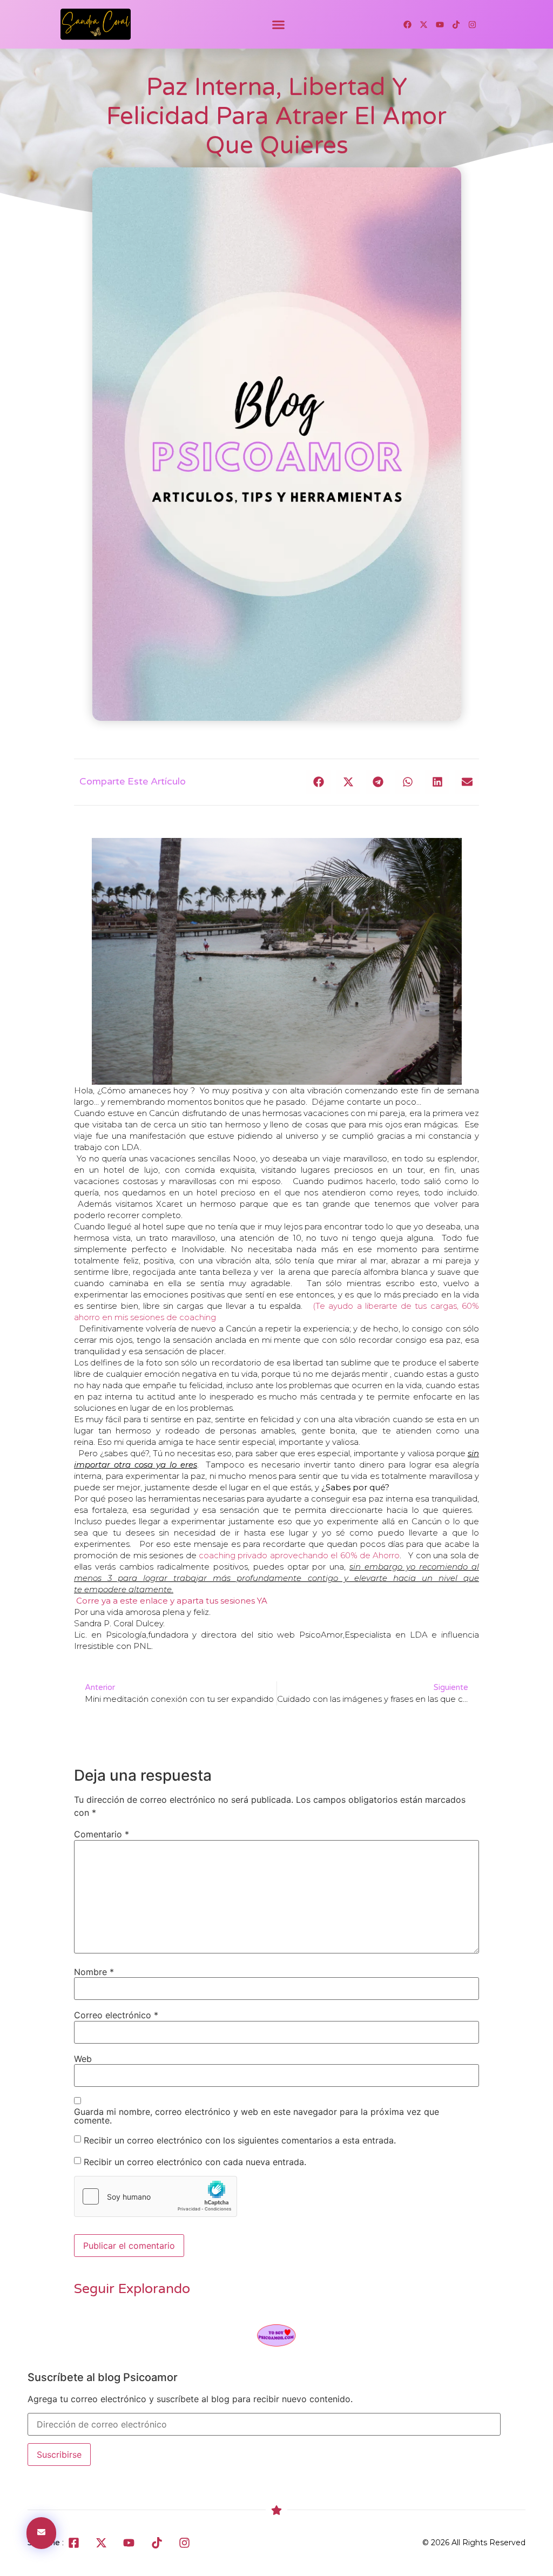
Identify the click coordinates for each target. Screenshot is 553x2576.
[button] (279, 24)
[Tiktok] (456, 24)
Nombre (94, 1972)
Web (83, 2059)
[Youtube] (440, 24)
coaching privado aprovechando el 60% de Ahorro (299, 1555)
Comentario (102, 1834)
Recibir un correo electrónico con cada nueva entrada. (195, 2161)
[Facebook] (407, 24)
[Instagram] (472, 24)
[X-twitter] (423, 24)
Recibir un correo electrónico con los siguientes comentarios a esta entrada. (240, 2140)
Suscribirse (59, 2455)
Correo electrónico (116, 2015)
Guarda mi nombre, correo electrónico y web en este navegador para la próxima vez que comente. (257, 2116)
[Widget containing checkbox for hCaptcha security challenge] (156, 2196)
